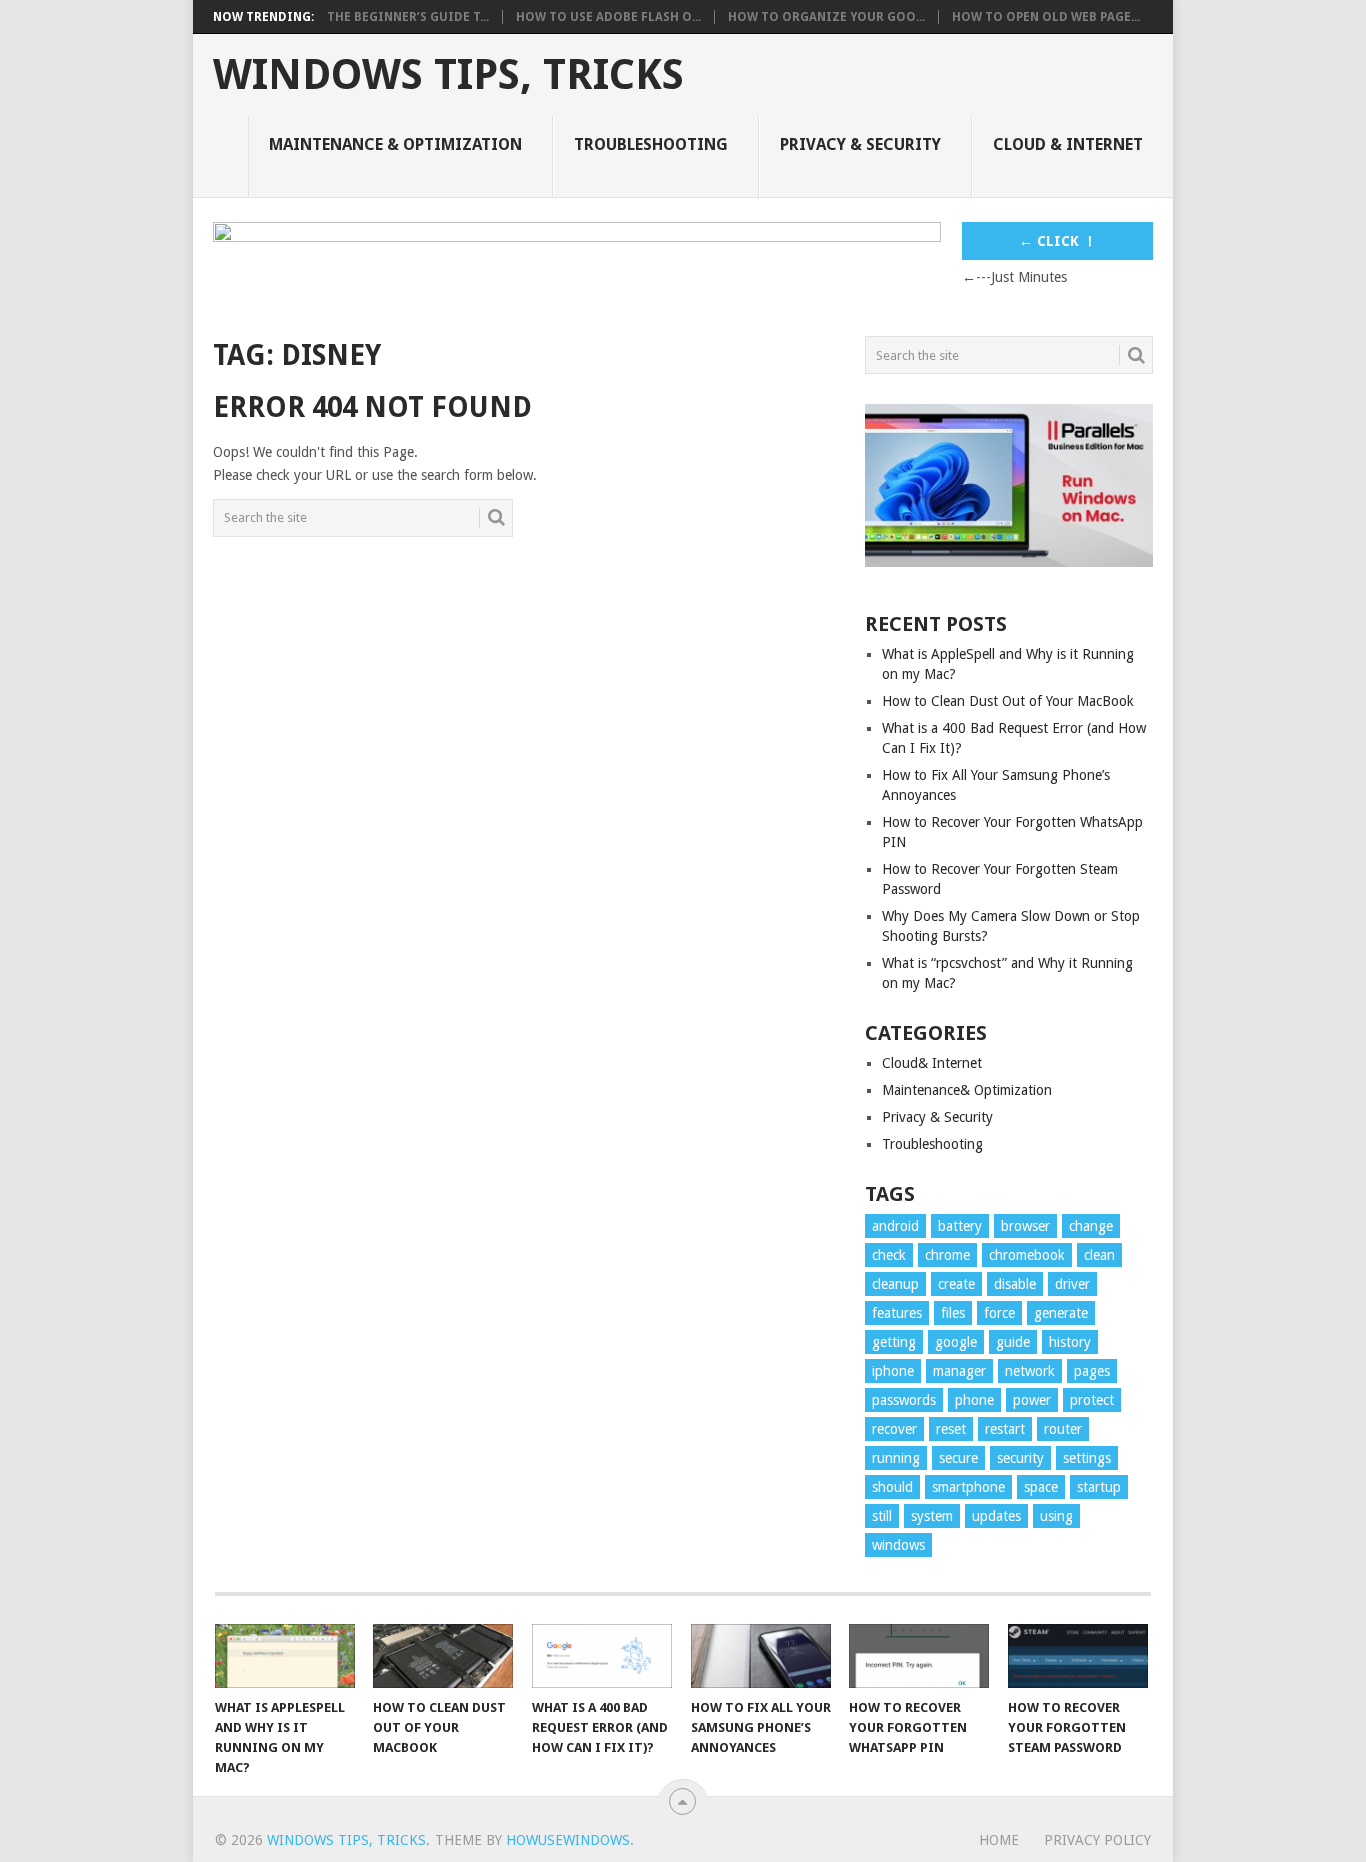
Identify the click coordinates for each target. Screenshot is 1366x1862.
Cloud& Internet (932, 1063)
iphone (893, 1371)
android (895, 1226)
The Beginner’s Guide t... (408, 17)
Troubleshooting (651, 144)
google (956, 1342)
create (956, 1284)
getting (894, 1342)
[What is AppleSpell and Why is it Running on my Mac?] (285, 1656)
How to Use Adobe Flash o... (608, 17)
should (892, 1487)
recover (894, 1429)
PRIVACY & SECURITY (860, 144)
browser (1025, 1226)
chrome (947, 1255)
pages (1092, 1371)
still (882, 1516)
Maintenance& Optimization (967, 1090)
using (1056, 1516)
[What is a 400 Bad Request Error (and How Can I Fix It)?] (602, 1656)
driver (1072, 1284)
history (1070, 1342)
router (1063, 1429)
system (932, 1516)
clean (1099, 1255)
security (1020, 1458)
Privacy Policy (1097, 1840)
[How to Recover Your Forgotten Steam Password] (1078, 1656)
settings (1087, 1458)
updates (996, 1516)
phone (974, 1400)
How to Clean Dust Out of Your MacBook (1008, 701)
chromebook (1027, 1255)
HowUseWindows (568, 1840)
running (896, 1458)
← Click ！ (1058, 241)
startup (1099, 1487)
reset (951, 1429)
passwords (904, 1400)
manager (959, 1371)
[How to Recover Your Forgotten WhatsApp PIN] (919, 1656)
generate (1061, 1313)
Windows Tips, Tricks (448, 75)
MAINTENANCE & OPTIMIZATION (395, 144)
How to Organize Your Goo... (826, 17)
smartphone (968, 1487)
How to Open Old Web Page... (1046, 17)
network (1030, 1371)
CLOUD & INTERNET (1068, 144)
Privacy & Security (937, 1117)
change (1091, 1226)
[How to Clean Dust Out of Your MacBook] (443, 1656)
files (953, 1313)
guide (1013, 1342)
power (1032, 1400)
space (1041, 1487)
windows (898, 1545)
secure (958, 1458)
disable (1015, 1284)
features (897, 1313)
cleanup (895, 1284)
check (889, 1255)
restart (1005, 1429)
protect (1092, 1400)
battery (960, 1226)
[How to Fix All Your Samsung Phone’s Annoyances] (761, 1656)
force (999, 1313)
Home (999, 1840)
